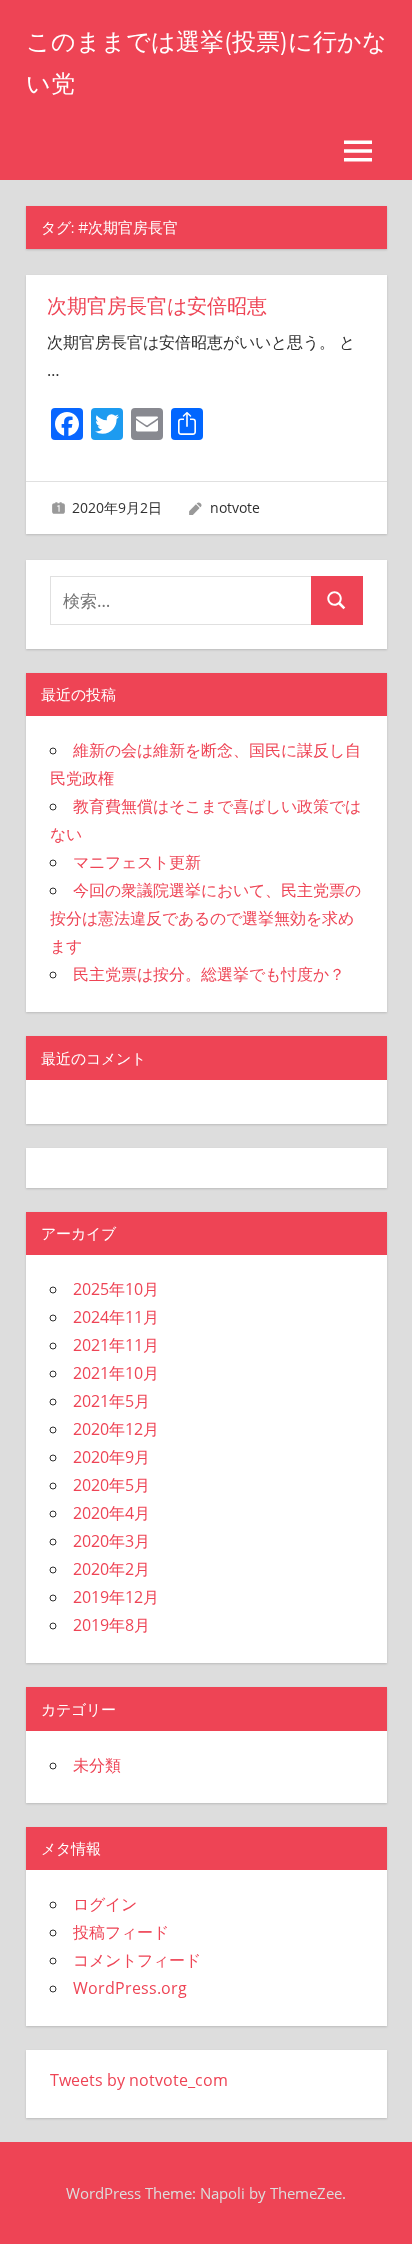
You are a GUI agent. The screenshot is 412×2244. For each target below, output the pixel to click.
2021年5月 (111, 1401)
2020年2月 (111, 1569)
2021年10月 (116, 1373)
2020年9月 (111, 1457)
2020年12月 (116, 1429)
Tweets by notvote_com (139, 2080)
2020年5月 (111, 1485)
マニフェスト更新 (137, 862)
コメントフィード (137, 1960)
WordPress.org (130, 1988)
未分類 (97, 1765)
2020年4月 (111, 1513)
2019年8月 (111, 1625)
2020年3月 (111, 1541)
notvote (235, 507)
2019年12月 (116, 1597)
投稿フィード (121, 1932)
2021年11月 (116, 1345)
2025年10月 (116, 1289)
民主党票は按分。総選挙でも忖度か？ (209, 974)
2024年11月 (116, 1317)
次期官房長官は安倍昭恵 (157, 306)
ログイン (105, 1904)
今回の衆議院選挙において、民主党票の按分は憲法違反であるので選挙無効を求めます (205, 918)
